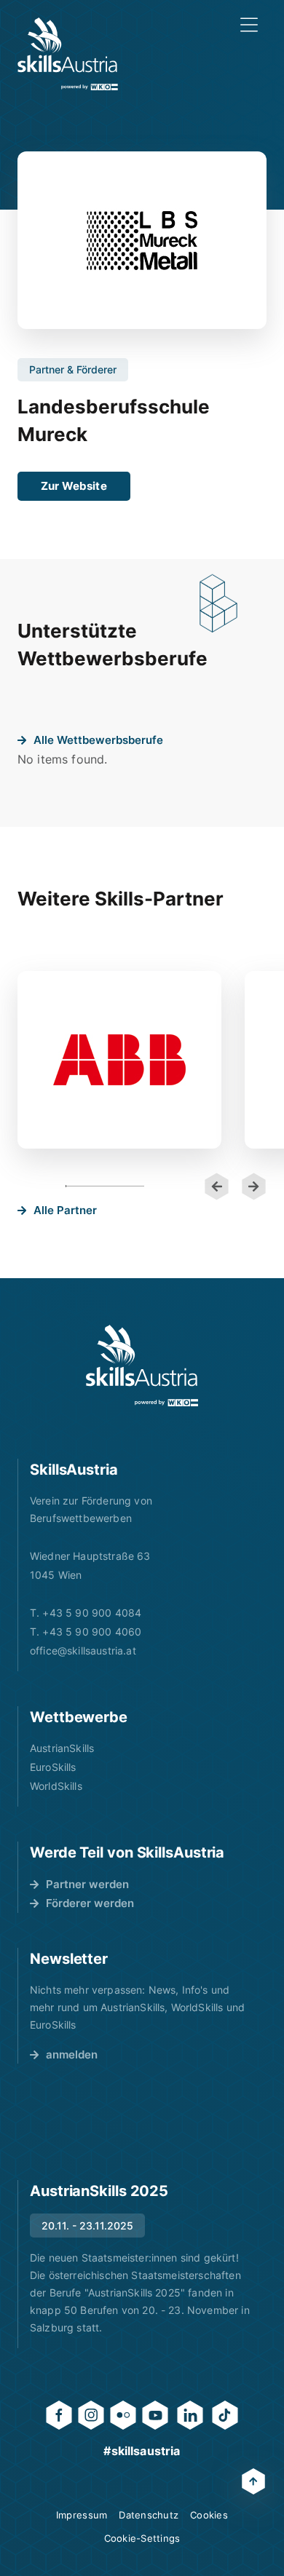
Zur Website (74, 486)
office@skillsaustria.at (83, 1650)
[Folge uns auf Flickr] (123, 2415)
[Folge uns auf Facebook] (59, 2415)
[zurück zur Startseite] (68, 54)
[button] (217, 1186)
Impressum (82, 2515)
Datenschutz (149, 2515)
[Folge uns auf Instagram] (91, 2415)
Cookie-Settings (142, 2538)
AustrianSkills (62, 1748)
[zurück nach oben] (253, 2481)
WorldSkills (56, 1786)
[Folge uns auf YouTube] (155, 2415)
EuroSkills (53, 1767)
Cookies (209, 2515)
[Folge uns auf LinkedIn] (190, 2415)
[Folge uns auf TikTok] (225, 2415)
